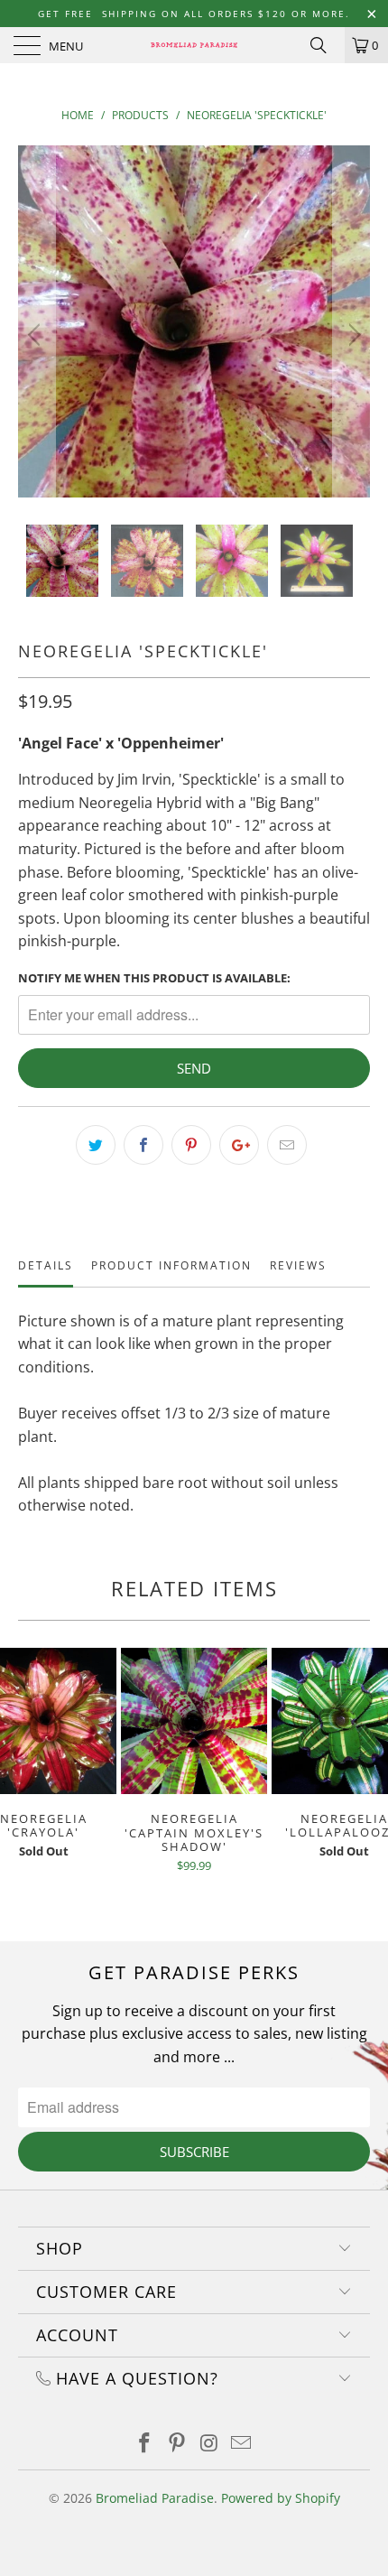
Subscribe (194, 2152)
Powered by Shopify (281, 2498)
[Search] (325, 45)
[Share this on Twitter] (96, 1145)
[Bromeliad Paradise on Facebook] (145, 2444)
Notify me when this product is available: (154, 978)
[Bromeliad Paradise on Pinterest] (177, 2444)
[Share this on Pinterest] (191, 1145)
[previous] (37, 335)
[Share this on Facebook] (143, 1145)
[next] (351, 335)
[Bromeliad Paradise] (194, 45)
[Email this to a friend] (287, 1145)
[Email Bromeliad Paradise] (242, 2444)
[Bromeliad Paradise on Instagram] (209, 2444)
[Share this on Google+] (239, 1145)
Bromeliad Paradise (155, 2498)
